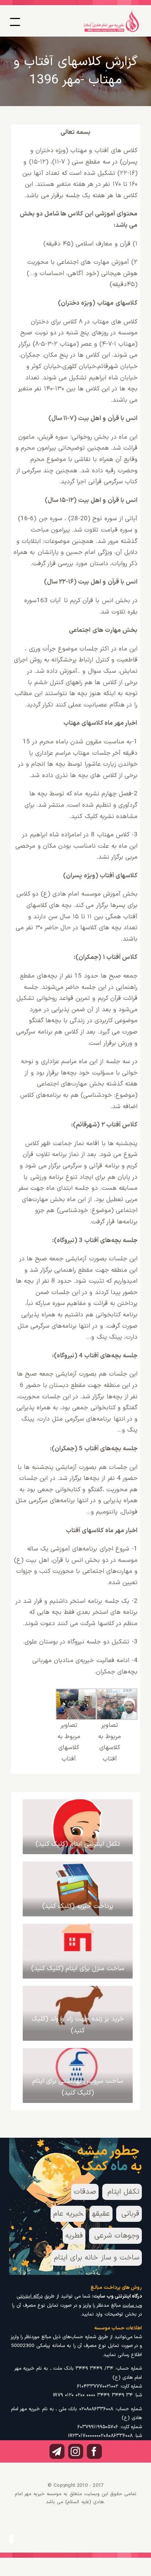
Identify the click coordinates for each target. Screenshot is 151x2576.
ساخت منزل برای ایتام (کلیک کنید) (78, 1968)
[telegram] (57, 2451)
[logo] (111, 12)
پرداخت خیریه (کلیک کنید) (78, 1906)
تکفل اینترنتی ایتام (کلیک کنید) (78, 1844)
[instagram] (76, 2451)
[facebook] (94, 2451)
